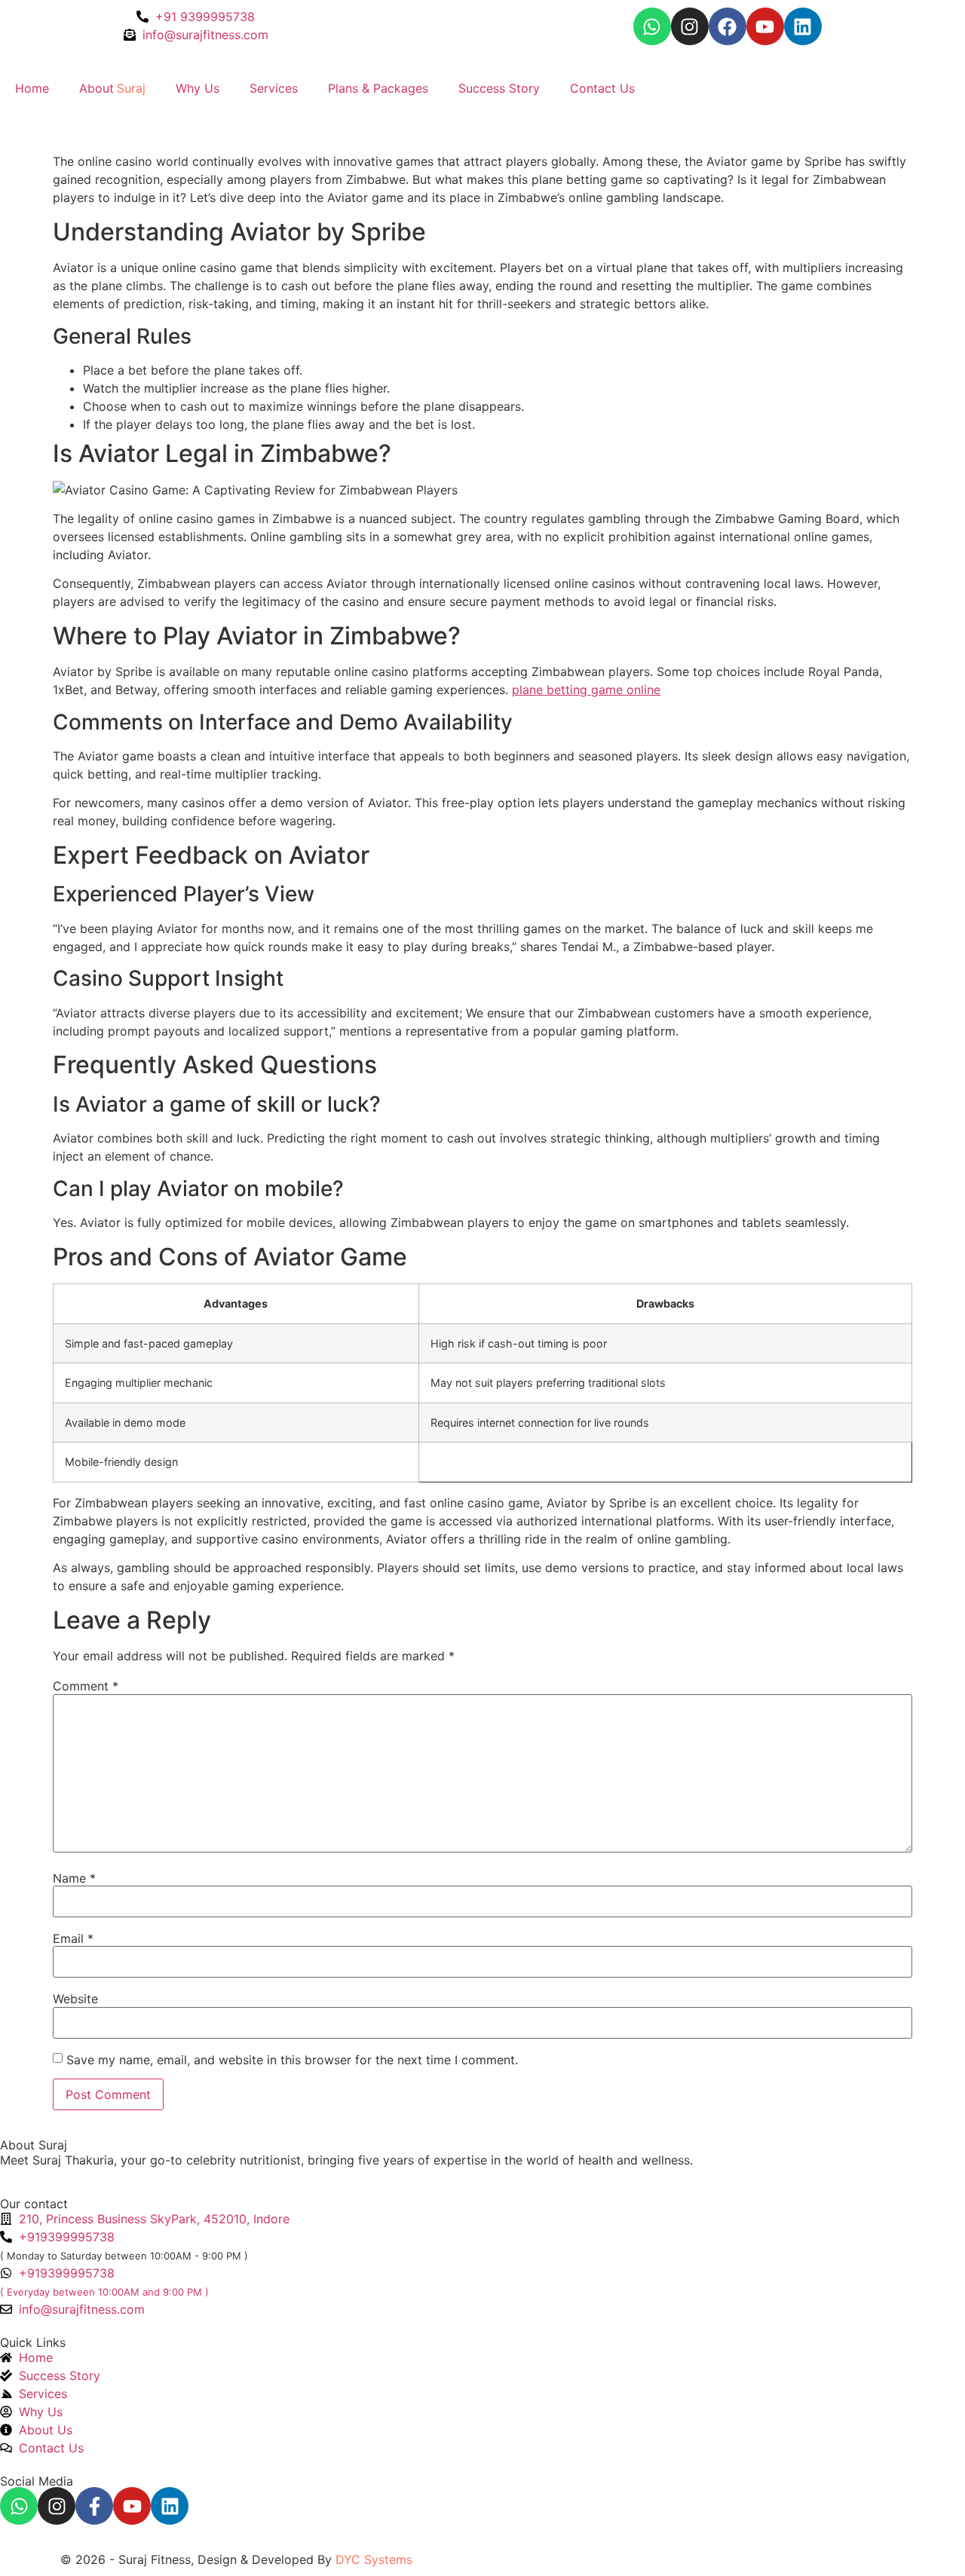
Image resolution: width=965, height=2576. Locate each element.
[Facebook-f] (94, 2506)
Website (75, 1999)
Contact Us (602, 88)
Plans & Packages (378, 88)
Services (274, 88)
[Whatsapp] (652, 26)
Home (32, 88)
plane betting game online (586, 690)
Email (73, 1938)
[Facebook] (728, 26)
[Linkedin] (803, 26)
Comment (86, 1686)
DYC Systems (374, 2559)
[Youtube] (765, 26)
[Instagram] (690, 26)
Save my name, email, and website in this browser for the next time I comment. (292, 2060)
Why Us (198, 88)
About (112, 88)
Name (74, 1878)
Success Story (499, 88)
